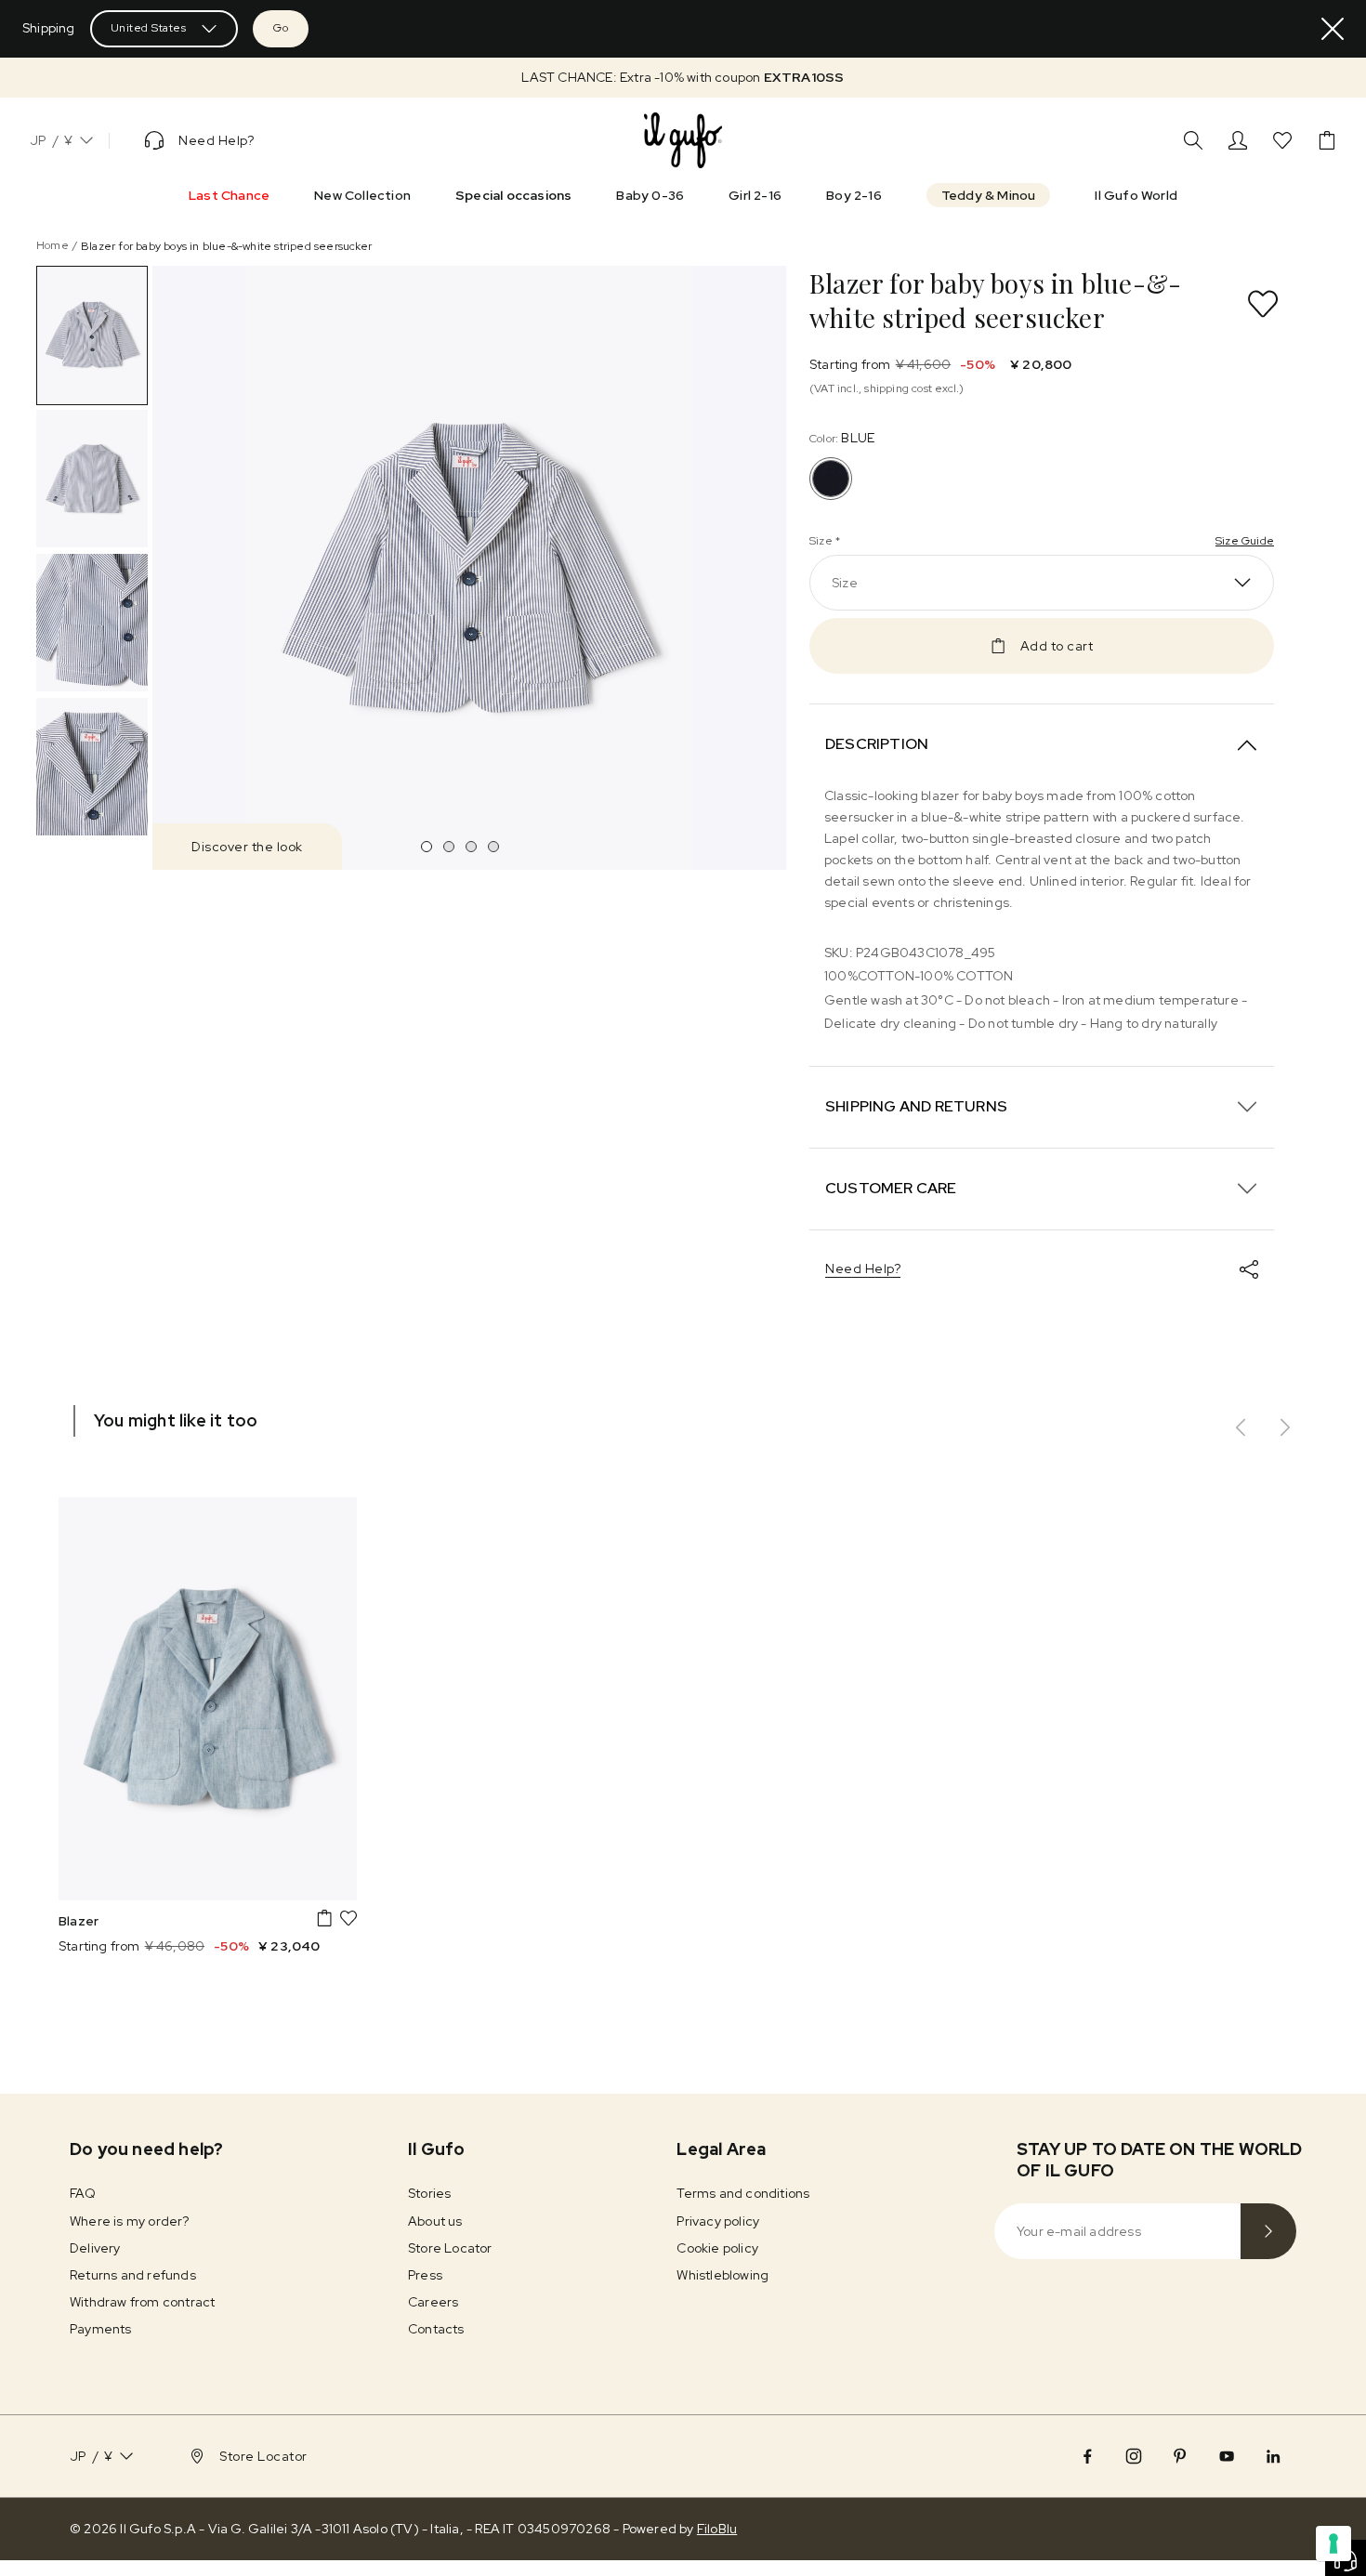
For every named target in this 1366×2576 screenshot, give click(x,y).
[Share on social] (1249, 1269)
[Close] (1333, 29)
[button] (683, 78)
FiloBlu (717, 2529)
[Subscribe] (1268, 2231)
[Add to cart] (324, 1918)
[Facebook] (1087, 2456)
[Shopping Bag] (1327, 140)
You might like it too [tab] (176, 1420)
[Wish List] (1282, 140)
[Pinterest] (1180, 2456)
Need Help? (863, 1268)
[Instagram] (1134, 2456)
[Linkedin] (1273, 2456)
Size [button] (845, 583)
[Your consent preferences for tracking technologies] (1333, 2543)
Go (281, 28)
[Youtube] (1227, 2456)
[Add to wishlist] (1263, 304)
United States (149, 28)
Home (53, 245)
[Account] (1238, 140)
